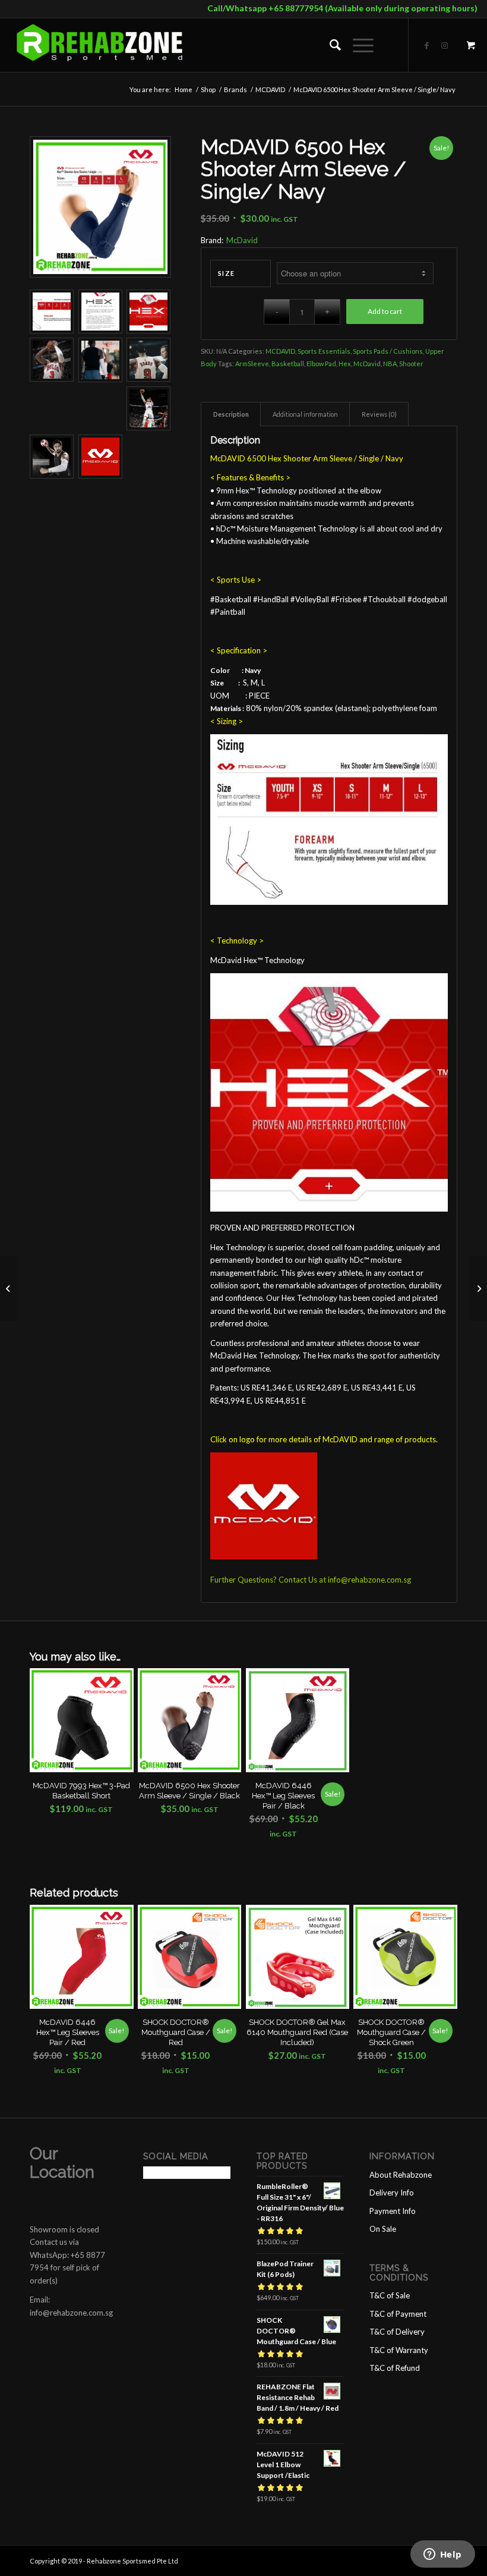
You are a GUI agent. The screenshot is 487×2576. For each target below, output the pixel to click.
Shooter (411, 364)
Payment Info (393, 2211)
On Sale (383, 2229)
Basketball (288, 364)
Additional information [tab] (305, 414)
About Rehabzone (401, 2175)
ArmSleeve (252, 364)
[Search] (329, 45)
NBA (390, 364)
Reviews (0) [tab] (379, 414)
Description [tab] (231, 414)
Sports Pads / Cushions (388, 351)
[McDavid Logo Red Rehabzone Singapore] (100, 457)
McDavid (242, 240)
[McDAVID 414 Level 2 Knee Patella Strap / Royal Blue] (478, 1288)
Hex (345, 364)
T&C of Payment (398, 2314)
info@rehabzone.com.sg (369, 1580)
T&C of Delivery (397, 2332)
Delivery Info (392, 2193)
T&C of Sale (390, 2295)
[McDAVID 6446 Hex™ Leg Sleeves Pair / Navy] (9, 1288)
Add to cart (385, 311)
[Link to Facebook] (427, 45)
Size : (226, 683)
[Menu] (357, 45)
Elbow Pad (321, 364)
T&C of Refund (395, 2368)
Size (227, 273)
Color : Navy (235, 670)
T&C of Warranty (399, 2350)
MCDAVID (280, 351)
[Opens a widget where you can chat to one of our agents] (442, 2555)
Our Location (62, 2163)
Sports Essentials (324, 351)
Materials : (227, 708)
